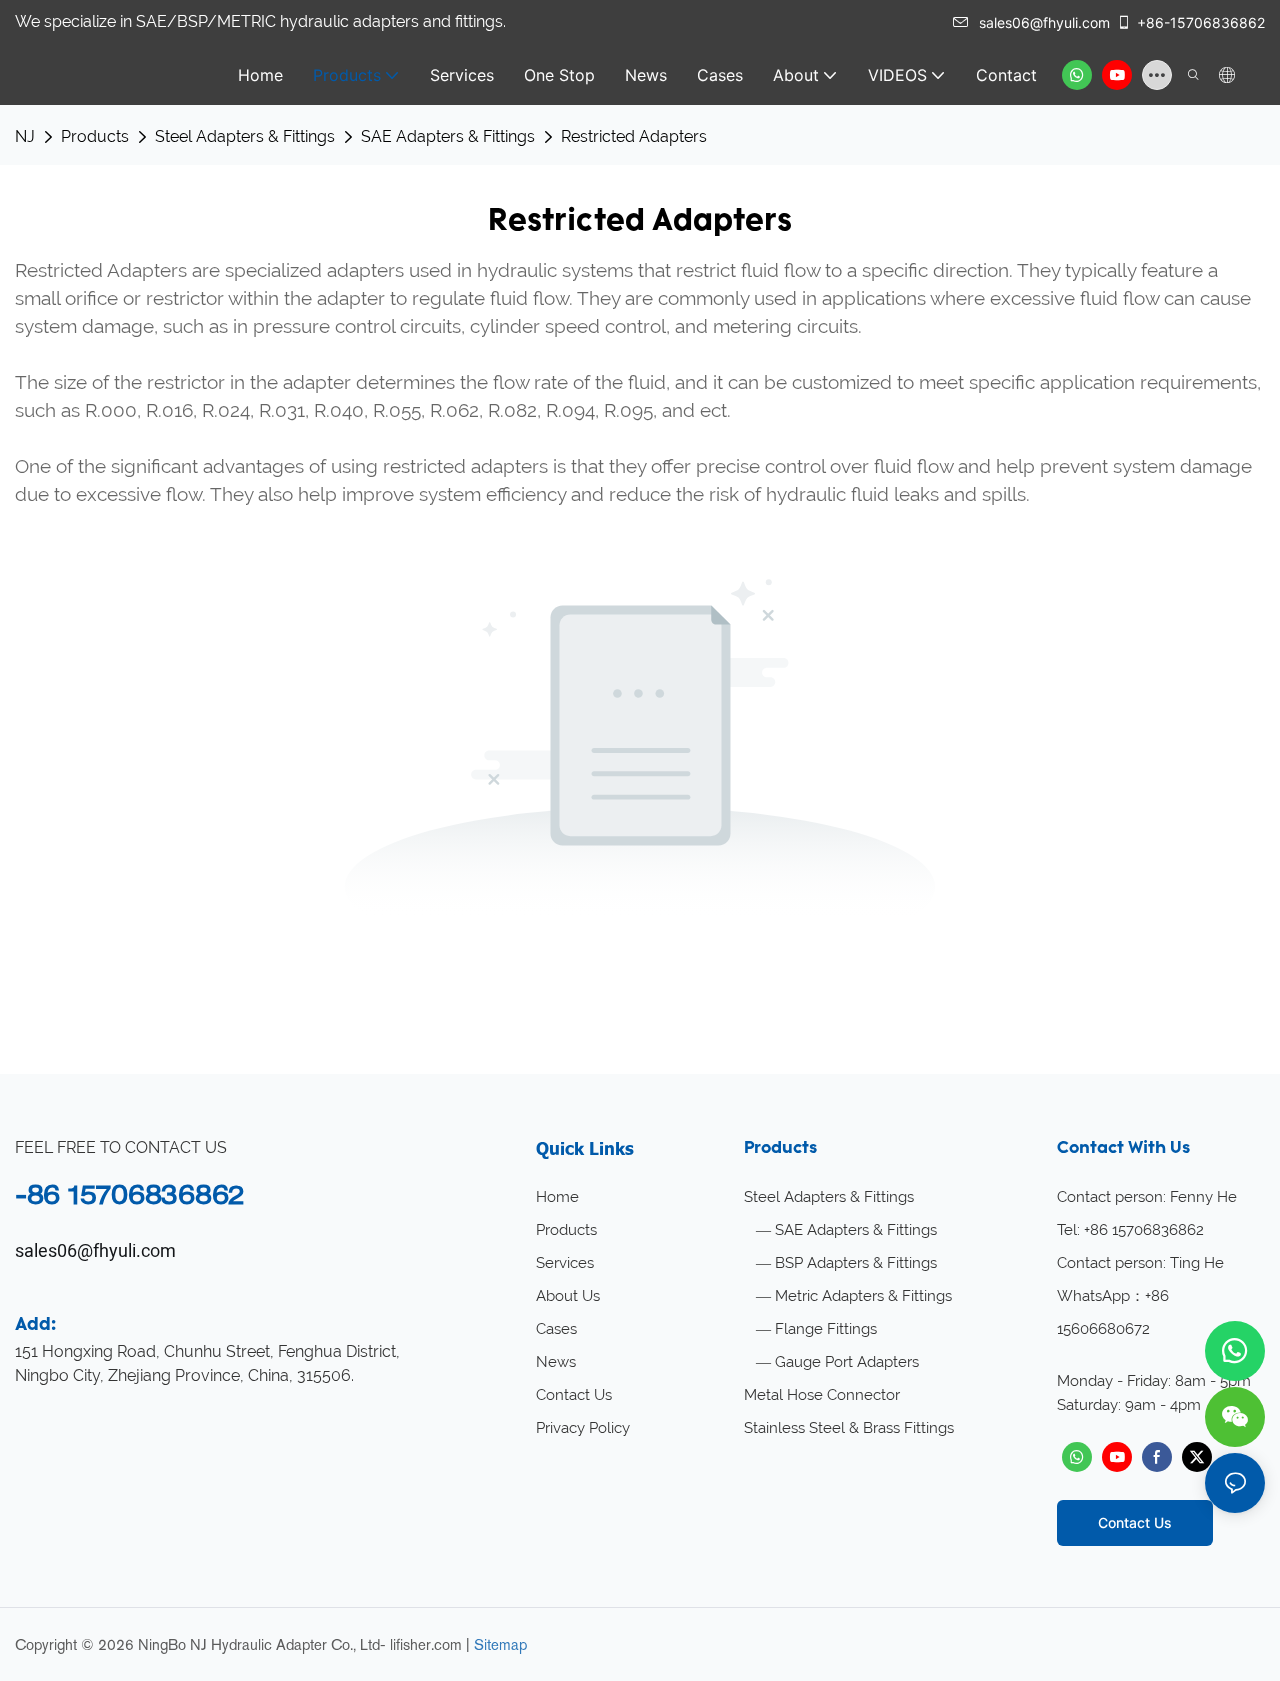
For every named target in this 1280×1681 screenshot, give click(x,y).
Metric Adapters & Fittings (863, 1296)
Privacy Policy (583, 1428)
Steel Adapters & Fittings (245, 136)
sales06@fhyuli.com (1044, 22)
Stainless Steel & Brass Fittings (849, 1428)
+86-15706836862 (1201, 22)
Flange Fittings (826, 1329)
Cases (556, 1329)
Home (557, 1197)
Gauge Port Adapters (847, 1362)
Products (95, 136)
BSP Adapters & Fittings (856, 1263)
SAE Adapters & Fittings (448, 136)
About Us (568, 1296)
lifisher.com (426, 1644)
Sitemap (500, 1644)
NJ (25, 136)
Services (565, 1263)
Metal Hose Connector (822, 1395)
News (556, 1362)
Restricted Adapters (634, 136)
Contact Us (574, 1395)
